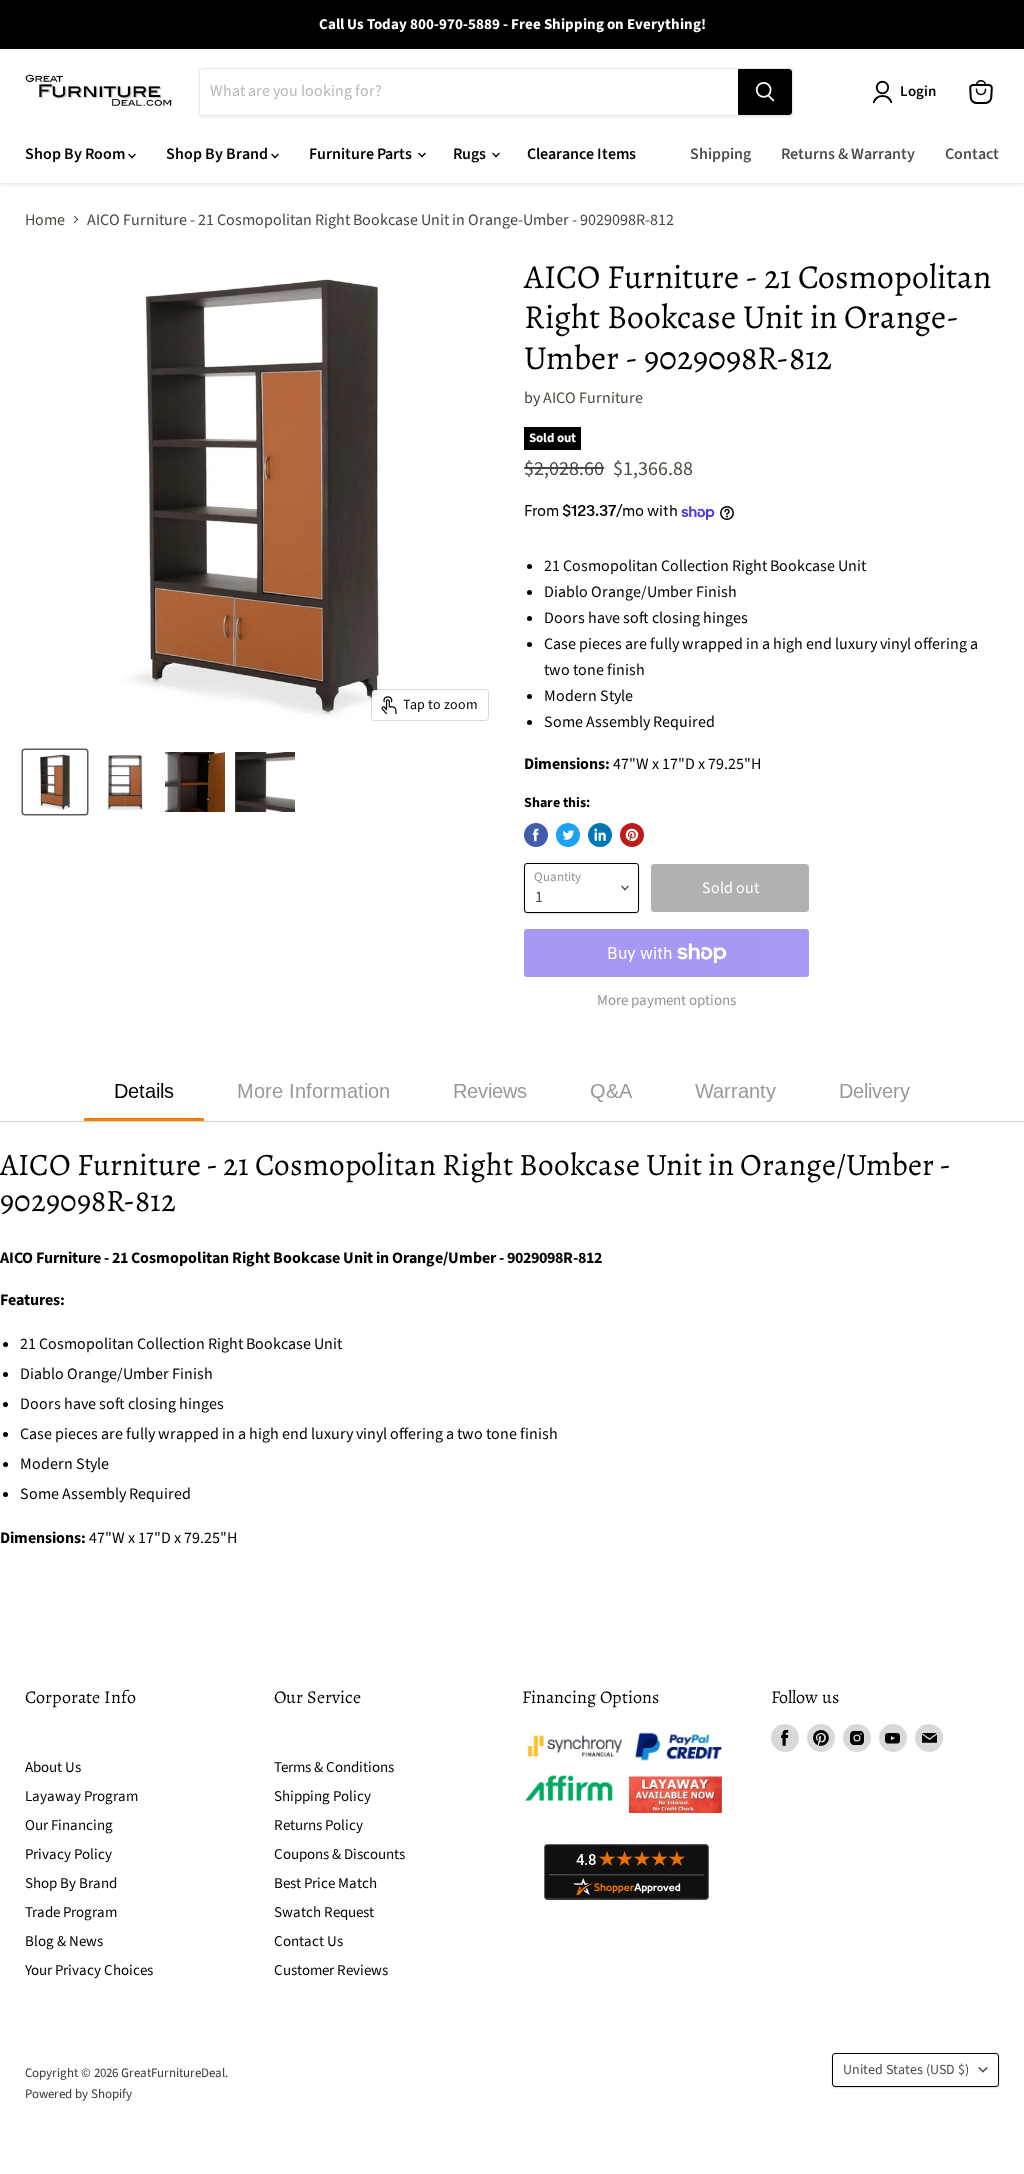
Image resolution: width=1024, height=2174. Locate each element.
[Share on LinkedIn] (600, 835)
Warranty (735, 1091)
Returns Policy (318, 1825)
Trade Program (71, 1912)
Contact (972, 154)
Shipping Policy (322, 1796)
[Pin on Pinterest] (632, 835)
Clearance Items (581, 154)
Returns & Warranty (848, 154)
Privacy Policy (68, 1854)
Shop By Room (76, 154)
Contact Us (308, 1941)
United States (906, 2070)
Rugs (471, 154)
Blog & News (64, 1941)
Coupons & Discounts (339, 1854)
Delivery (874, 1091)
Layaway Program (81, 1796)
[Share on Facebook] (536, 835)
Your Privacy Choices (89, 1970)
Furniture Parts (362, 154)
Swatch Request (324, 1912)
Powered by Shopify (78, 2094)
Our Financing (69, 1825)
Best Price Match (325, 1883)
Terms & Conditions (334, 1767)
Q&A (611, 1091)
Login (918, 91)
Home (45, 220)
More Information (313, 1091)
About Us (53, 1767)
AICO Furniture (593, 398)
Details (144, 1091)
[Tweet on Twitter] (568, 835)
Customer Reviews (331, 1970)
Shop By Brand (218, 154)
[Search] (765, 92)
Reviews (490, 1091)
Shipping (720, 154)
